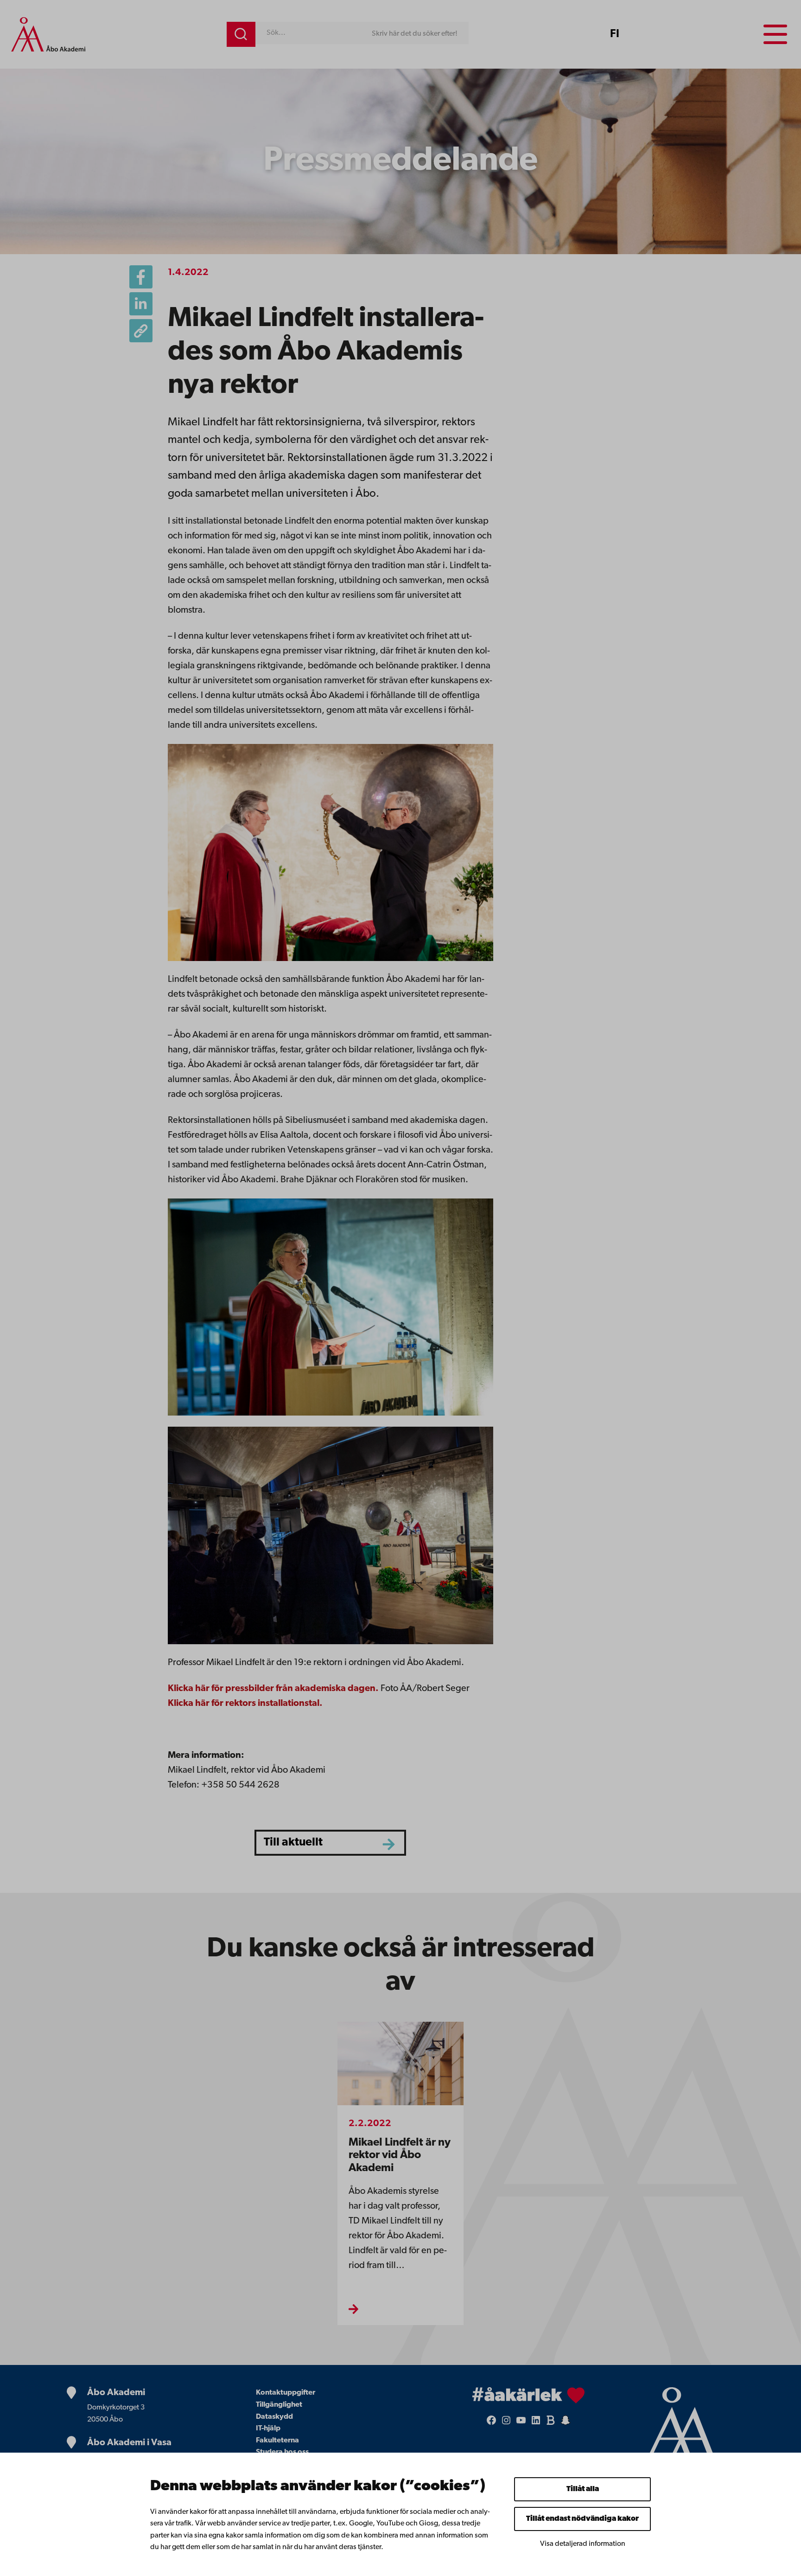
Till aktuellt (293, 1842)
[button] (141, 331)
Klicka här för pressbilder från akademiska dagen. (273, 1689)
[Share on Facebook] (141, 277)
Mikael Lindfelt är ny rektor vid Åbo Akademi (400, 2156)
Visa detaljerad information (583, 2544)
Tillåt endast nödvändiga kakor (582, 2519)
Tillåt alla (583, 2489)
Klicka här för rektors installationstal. (245, 1704)
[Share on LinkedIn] (141, 304)
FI (615, 34)
